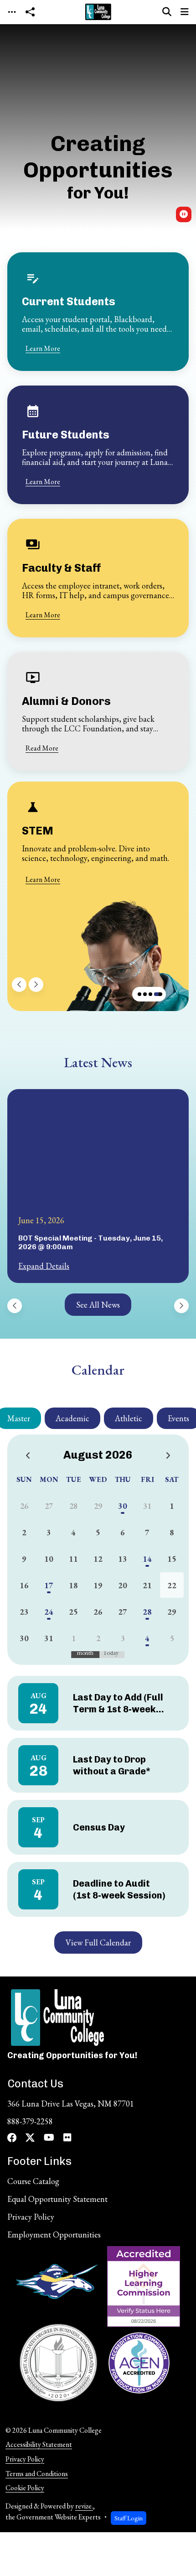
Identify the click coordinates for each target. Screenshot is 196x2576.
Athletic (129, 1418)
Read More (42, 748)
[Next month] (168, 1456)
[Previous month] (28, 1456)
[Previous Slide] (19, 985)
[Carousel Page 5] (145, 994)
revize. (84, 2506)
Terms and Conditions (37, 2474)
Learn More (43, 348)
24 (49, 1612)
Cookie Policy (25, 2488)
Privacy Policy (25, 2459)
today (111, 1653)
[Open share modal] (30, 12)
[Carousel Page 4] (139, 994)
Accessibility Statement (39, 2444)
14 (147, 1559)
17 (49, 1585)
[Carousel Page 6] (150, 994)
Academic (72, 1418)
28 (147, 1612)
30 (123, 1506)
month (85, 1653)
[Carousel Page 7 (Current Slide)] (158, 994)
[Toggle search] (167, 12)
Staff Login (129, 2518)
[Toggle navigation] (12, 12)
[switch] (184, 214)
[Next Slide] (36, 985)
